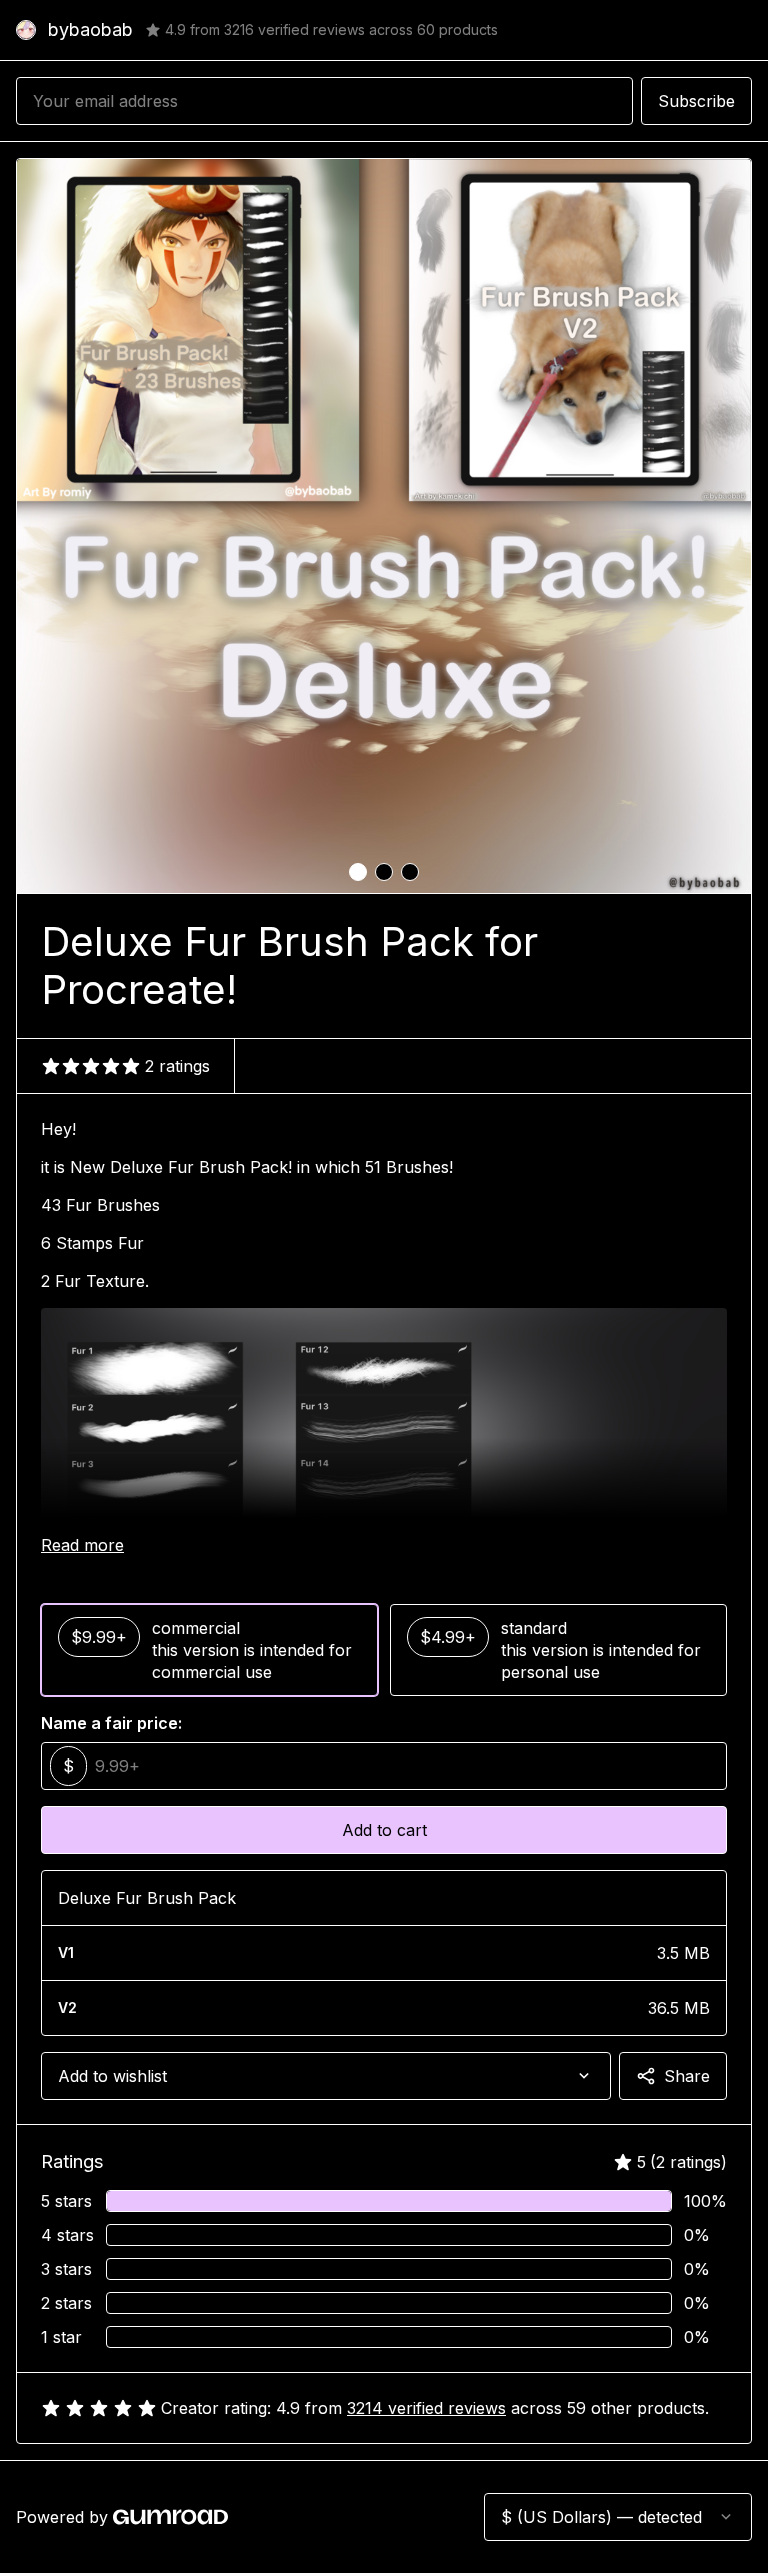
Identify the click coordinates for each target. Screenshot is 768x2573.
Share (687, 2076)
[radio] (209, 1650)
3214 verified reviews (426, 2408)
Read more (82, 1545)
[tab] (358, 872)
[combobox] (326, 2076)
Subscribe (696, 101)
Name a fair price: (111, 1723)
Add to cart (384, 1830)
